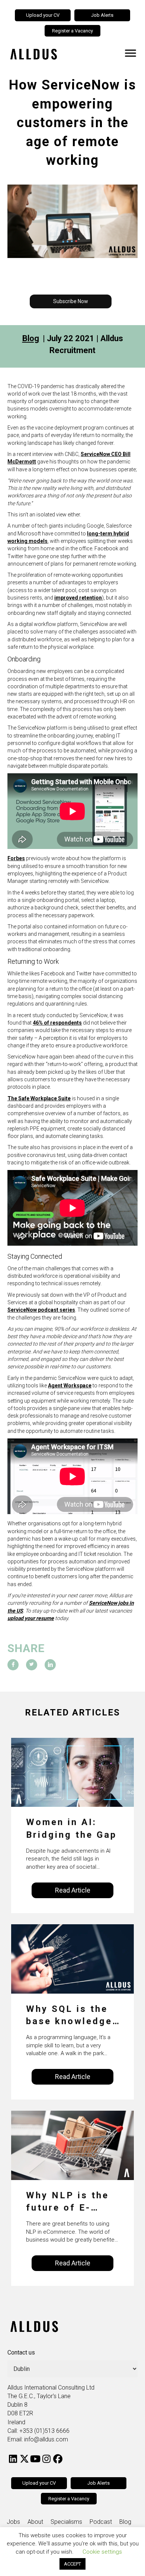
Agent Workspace (70, 1385)
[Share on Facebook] (13, 1665)
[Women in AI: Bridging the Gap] (72, 1772)
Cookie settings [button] (102, 2552)
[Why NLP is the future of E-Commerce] (72, 2145)
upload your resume (31, 1618)
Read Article (73, 1890)
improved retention (78, 598)
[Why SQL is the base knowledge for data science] (72, 1958)
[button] (71, 301)
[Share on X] (32, 1665)
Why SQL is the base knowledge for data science (71, 2016)
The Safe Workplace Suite (39, 1098)
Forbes (16, 858)
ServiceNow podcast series (41, 1310)
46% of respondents (57, 1023)
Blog (31, 338)
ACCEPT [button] (72, 2564)
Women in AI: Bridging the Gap (71, 1828)
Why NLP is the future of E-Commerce (67, 2202)
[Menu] (130, 53)
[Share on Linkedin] (50, 1665)
